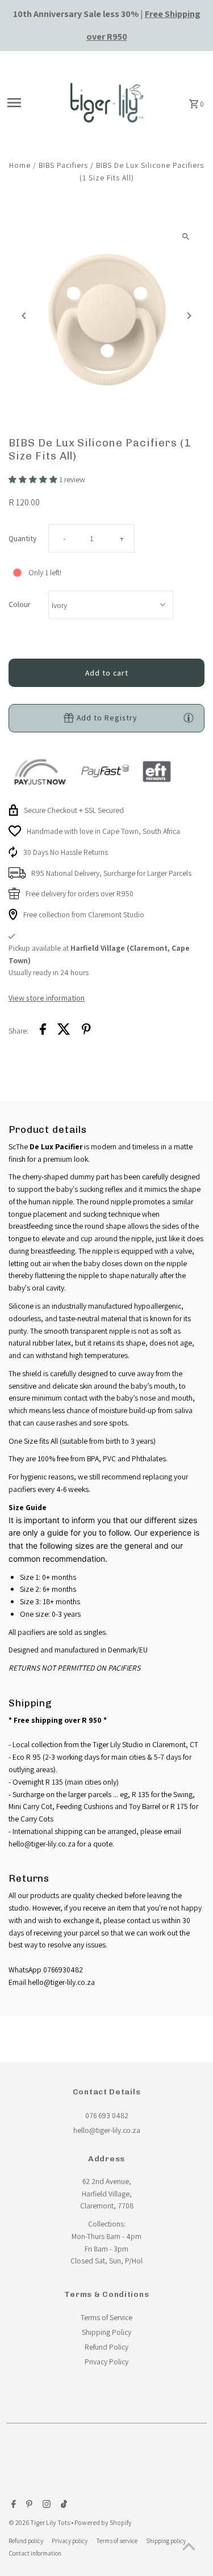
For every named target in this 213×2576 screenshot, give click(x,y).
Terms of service (117, 2541)
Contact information (35, 2553)
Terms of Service (106, 2317)
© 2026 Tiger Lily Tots (40, 2522)
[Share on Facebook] (43, 1031)
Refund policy (26, 2541)
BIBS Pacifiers (63, 165)
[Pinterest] (28, 2505)
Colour (20, 604)
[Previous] (24, 316)
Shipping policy (166, 2541)
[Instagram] (45, 2505)
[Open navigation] (30, 103)
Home (20, 165)
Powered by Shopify (103, 2522)
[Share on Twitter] (64, 1031)
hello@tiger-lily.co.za (107, 2130)
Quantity (22, 538)
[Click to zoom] (186, 237)
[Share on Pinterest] (86, 1031)
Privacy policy (70, 2541)
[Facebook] (12, 2505)
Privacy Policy (106, 2362)
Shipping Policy (106, 2332)
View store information (47, 998)
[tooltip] (189, 718)
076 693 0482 (107, 2115)
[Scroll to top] (189, 2546)
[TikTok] (62, 2505)
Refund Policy (106, 2347)
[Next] (189, 316)
